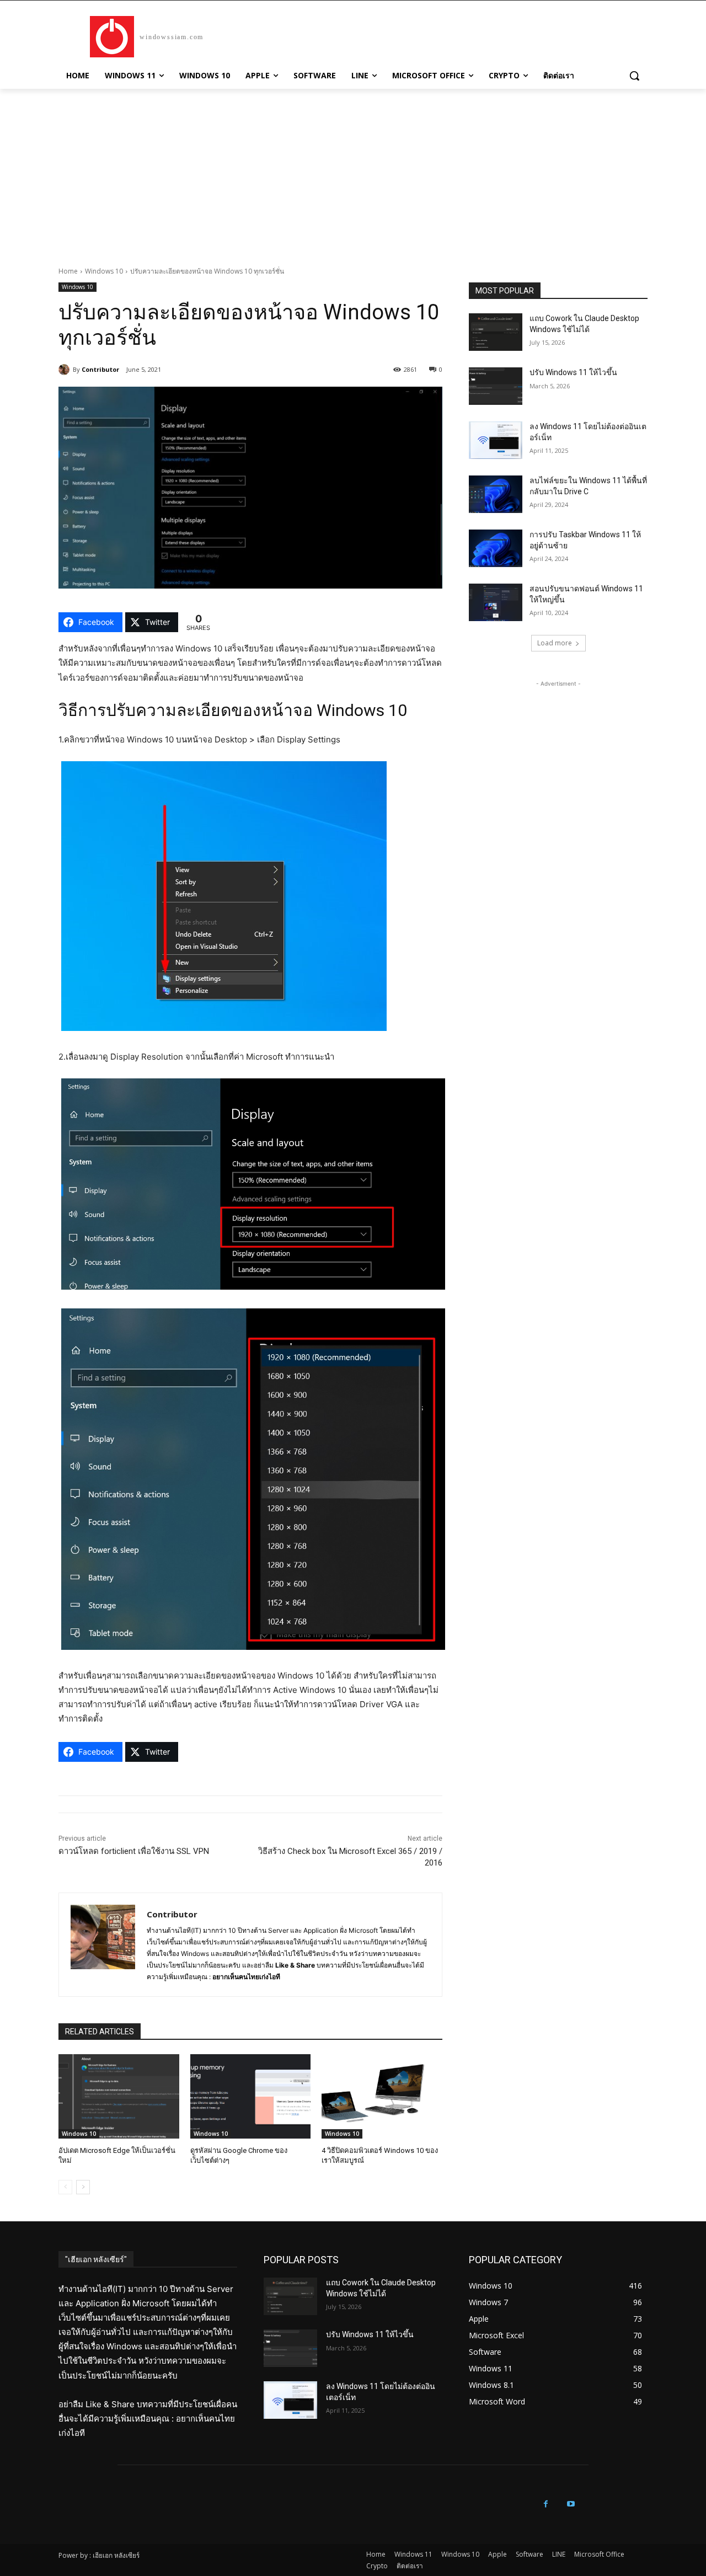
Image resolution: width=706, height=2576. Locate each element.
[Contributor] (66, 370)
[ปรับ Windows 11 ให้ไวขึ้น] (496, 386)
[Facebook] (546, 2504)
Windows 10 (104, 271)
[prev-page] (65, 2187)
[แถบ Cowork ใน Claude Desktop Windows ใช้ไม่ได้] (496, 332)
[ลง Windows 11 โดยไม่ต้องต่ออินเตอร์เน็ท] (496, 440)
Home (68, 271)
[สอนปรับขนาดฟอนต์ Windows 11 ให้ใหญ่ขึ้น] (496, 602)
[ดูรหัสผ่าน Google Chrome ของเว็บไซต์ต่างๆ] (251, 2096)
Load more (555, 643)
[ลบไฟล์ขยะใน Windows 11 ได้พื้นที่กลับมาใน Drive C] (496, 494)
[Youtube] (571, 2504)
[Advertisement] (353, 172)
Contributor (100, 369)
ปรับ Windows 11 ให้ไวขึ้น (573, 372)
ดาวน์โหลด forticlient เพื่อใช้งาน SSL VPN (134, 1851)
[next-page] (83, 2187)
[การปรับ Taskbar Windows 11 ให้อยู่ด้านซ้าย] (496, 548)
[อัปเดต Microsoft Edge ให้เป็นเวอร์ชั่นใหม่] (119, 2096)
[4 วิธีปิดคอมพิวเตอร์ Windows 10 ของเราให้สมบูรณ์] (382, 2096)
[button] (634, 76)
